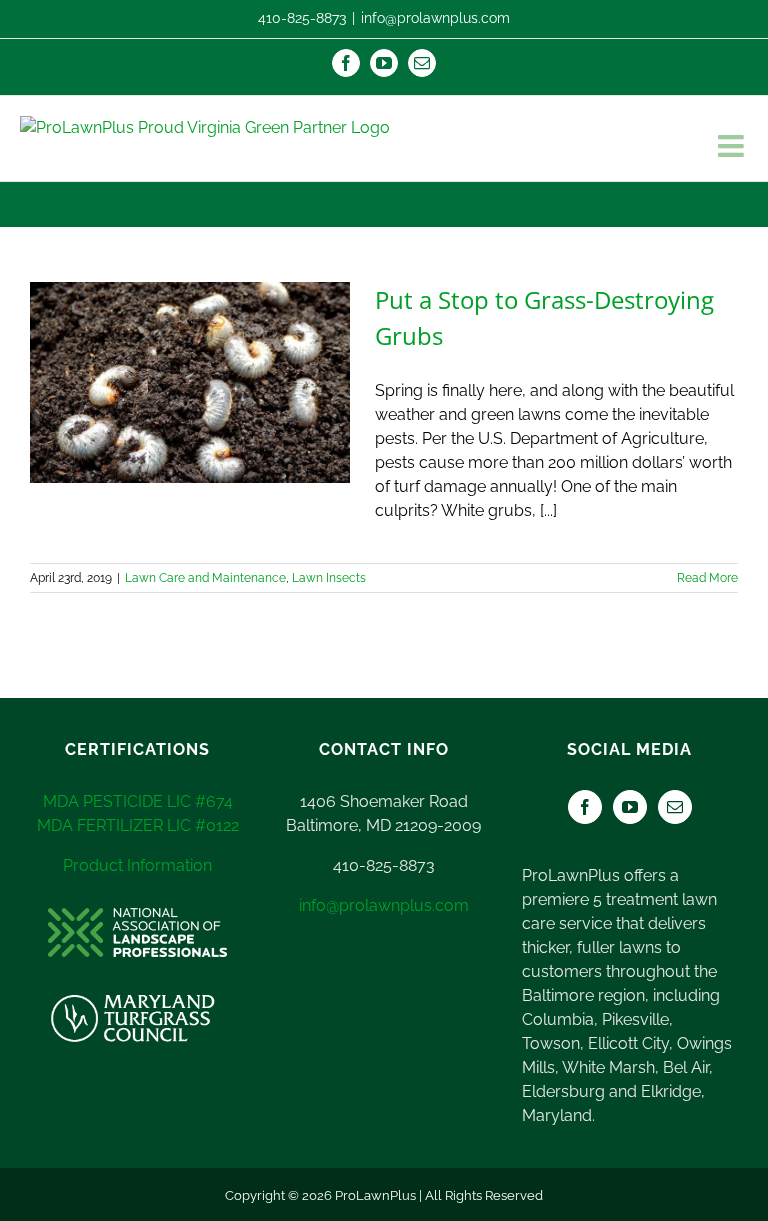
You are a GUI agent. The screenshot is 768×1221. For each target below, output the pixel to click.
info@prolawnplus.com (435, 18)
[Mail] (675, 807)
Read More (707, 578)
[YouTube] (630, 807)
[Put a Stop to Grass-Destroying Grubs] (190, 383)
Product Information (137, 865)
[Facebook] (585, 807)
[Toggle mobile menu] (733, 146)
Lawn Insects (329, 578)
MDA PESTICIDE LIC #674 (138, 801)
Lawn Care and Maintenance (205, 578)
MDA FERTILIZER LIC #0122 (138, 825)
